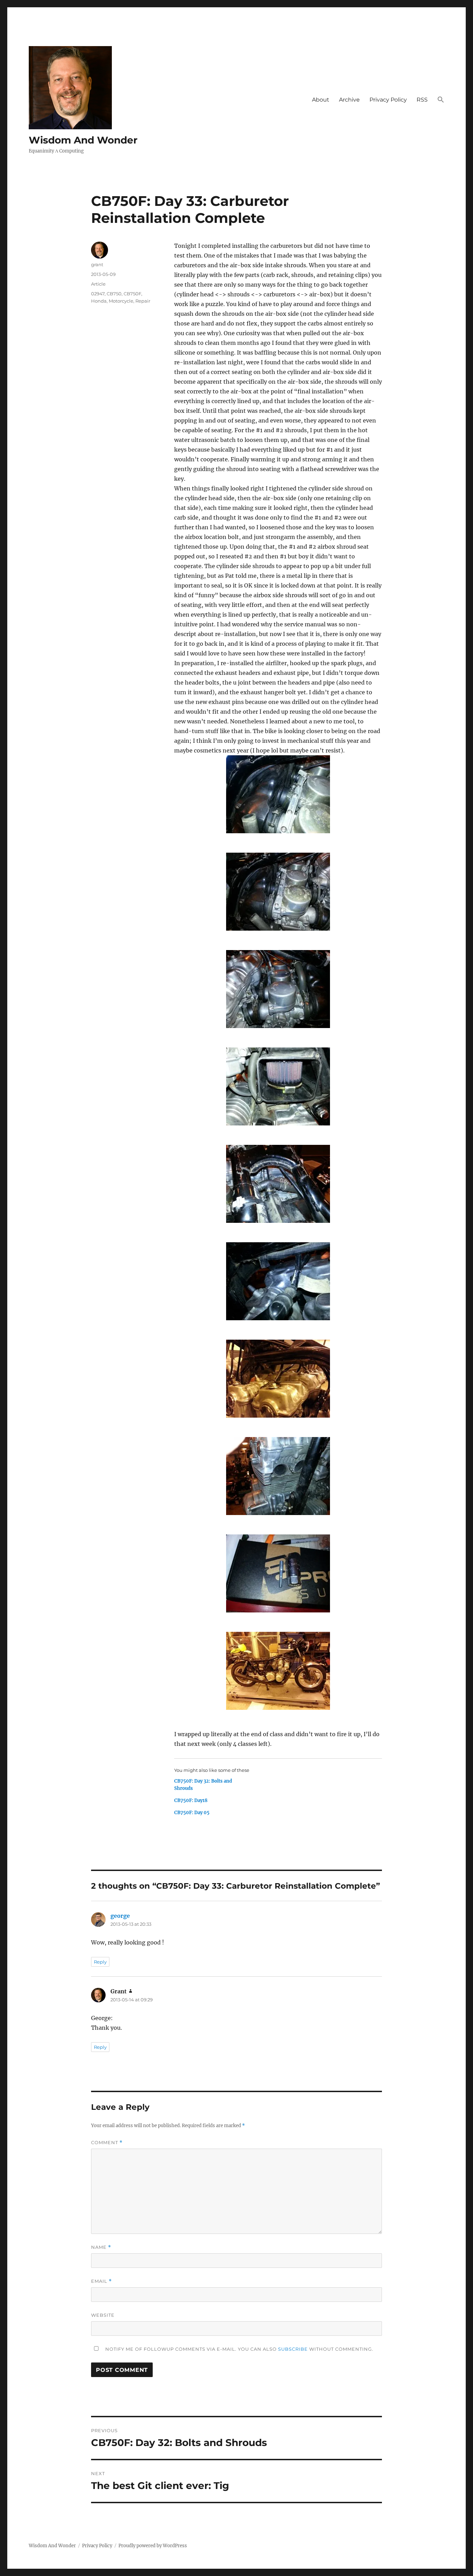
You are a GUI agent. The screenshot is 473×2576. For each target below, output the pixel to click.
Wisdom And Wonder (83, 140)
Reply (100, 1962)
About (321, 100)
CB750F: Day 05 (192, 1813)
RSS (422, 100)
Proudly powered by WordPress (153, 2546)
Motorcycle (121, 301)
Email (101, 2281)
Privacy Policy (388, 100)
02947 (98, 294)
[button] (441, 100)
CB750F (132, 294)
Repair (143, 301)
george (120, 1916)
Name (101, 2247)
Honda (99, 301)
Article (98, 284)
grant (97, 264)
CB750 (114, 294)
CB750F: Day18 (191, 1800)
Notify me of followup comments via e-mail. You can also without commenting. (239, 2349)
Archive (349, 100)
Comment (107, 2143)
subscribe (293, 2349)
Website (103, 2315)
